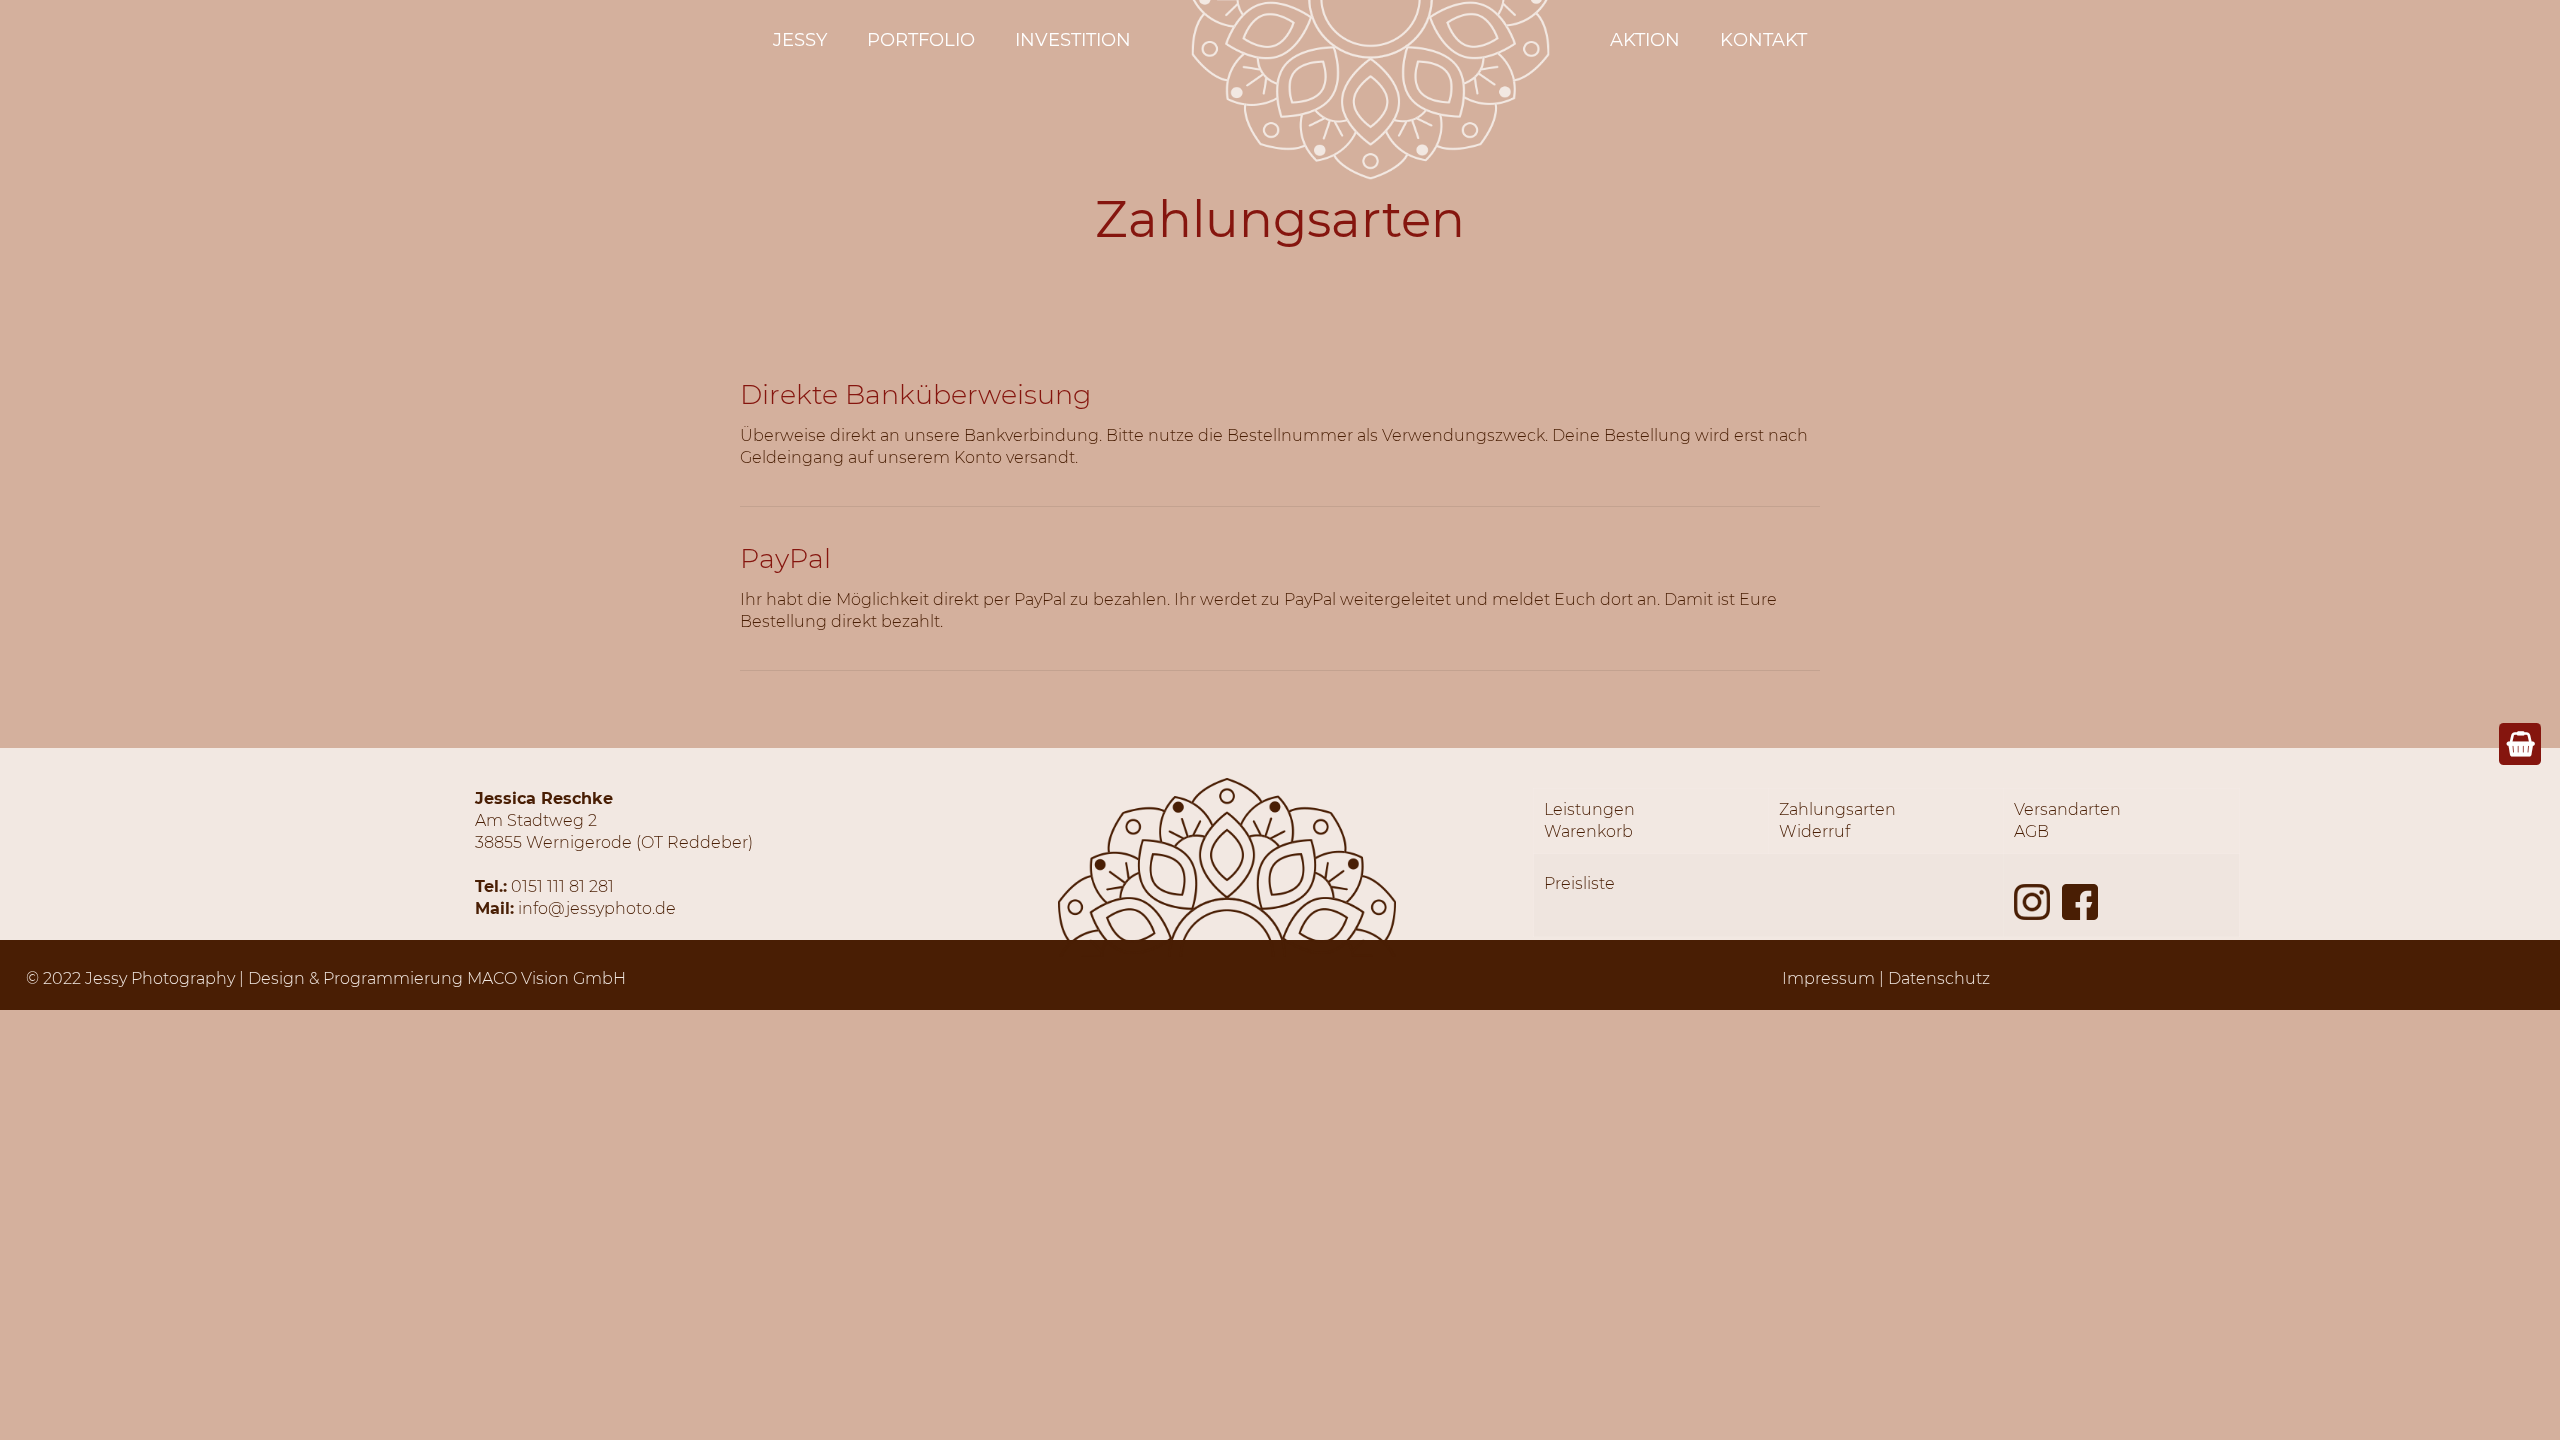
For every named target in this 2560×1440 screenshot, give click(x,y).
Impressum (1828, 978)
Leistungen (1589, 809)
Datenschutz (1939, 978)
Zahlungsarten (1837, 809)
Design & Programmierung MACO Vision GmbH (437, 978)
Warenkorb (1588, 831)
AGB (2031, 831)
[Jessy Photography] (1370, 174)
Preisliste (1579, 883)
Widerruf (1814, 831)
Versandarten (2067, 809)
